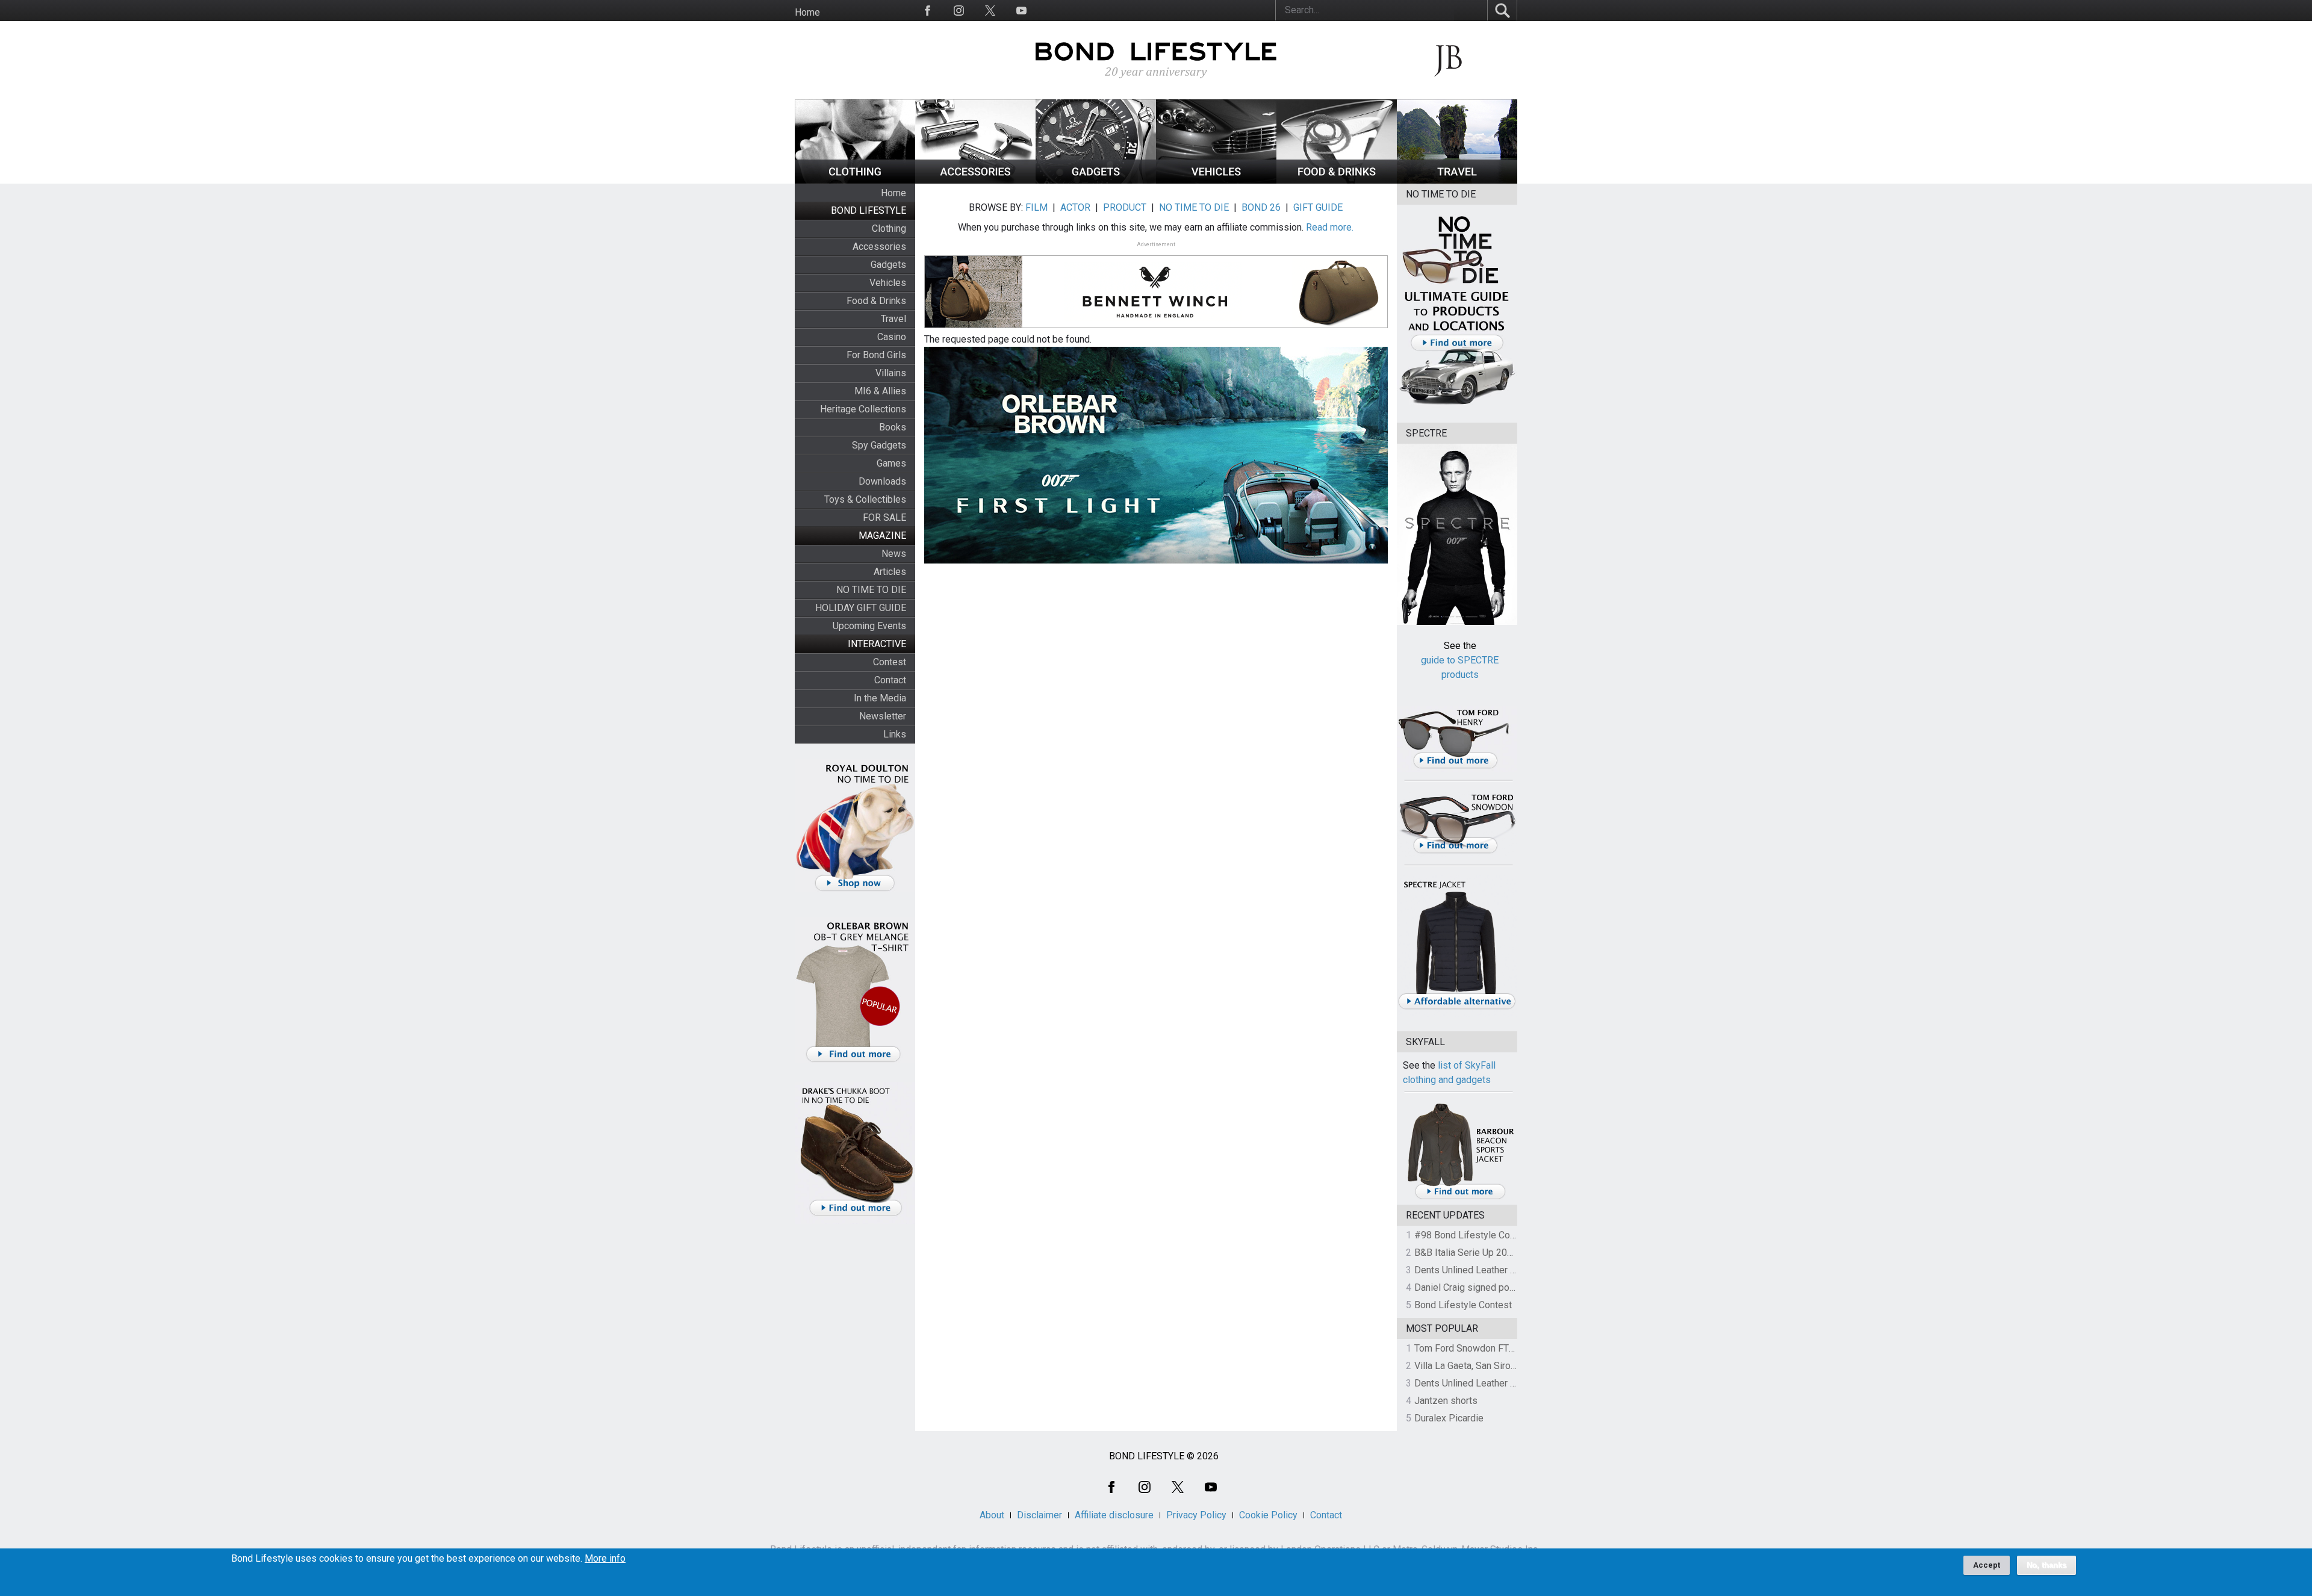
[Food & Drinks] (1337, 180)
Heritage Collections (863, 409)
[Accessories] (975, 180)
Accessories (879, 247)
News (894, 554)
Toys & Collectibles (865, 499)
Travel (893, 319)
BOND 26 (1261, 207)
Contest (890, 662)
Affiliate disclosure (1114, 1515)
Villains (891, 373)
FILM (1036, 207)
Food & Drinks (876, 301)
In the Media (880, 698)
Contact (890, 680)
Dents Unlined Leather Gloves (1477, 1270)
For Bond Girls (876, 355)
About (992, 1515)
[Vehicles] (1216, 180)
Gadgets (888, 265)
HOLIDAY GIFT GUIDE (861, 608)
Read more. (1330, 227)
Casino (892, 337)
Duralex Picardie (1449, 1418)
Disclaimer (1039, 1515)
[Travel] (1457, 180)
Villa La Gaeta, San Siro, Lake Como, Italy (1499, 1366)
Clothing (889, 228)
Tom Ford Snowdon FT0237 (1472, 1348)
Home (807, 12)
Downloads (882, 481)
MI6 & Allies (880, 391)
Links (895, 734)
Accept (1987, 1565)
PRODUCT (1125, 207)
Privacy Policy (1196, 1515)
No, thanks (2046, 1565)
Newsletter (883, 716)
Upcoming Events (869, 626)
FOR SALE (884, 517)
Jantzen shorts (1446, 1401)
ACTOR (1075, 207)
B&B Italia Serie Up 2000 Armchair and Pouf (1506, 1253)
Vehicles (888, 283)
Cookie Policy (1268, 1515)
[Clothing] (855, 180)
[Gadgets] (1096, 180)
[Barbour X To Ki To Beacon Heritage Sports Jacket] (1460, 1197)
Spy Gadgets (879, 445)
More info (605, 1559)
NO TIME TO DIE (871, 590)
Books (893, 427)
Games (891, 463)
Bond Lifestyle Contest (1463, 1305)
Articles (890, 572)
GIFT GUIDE (1318, 207)
